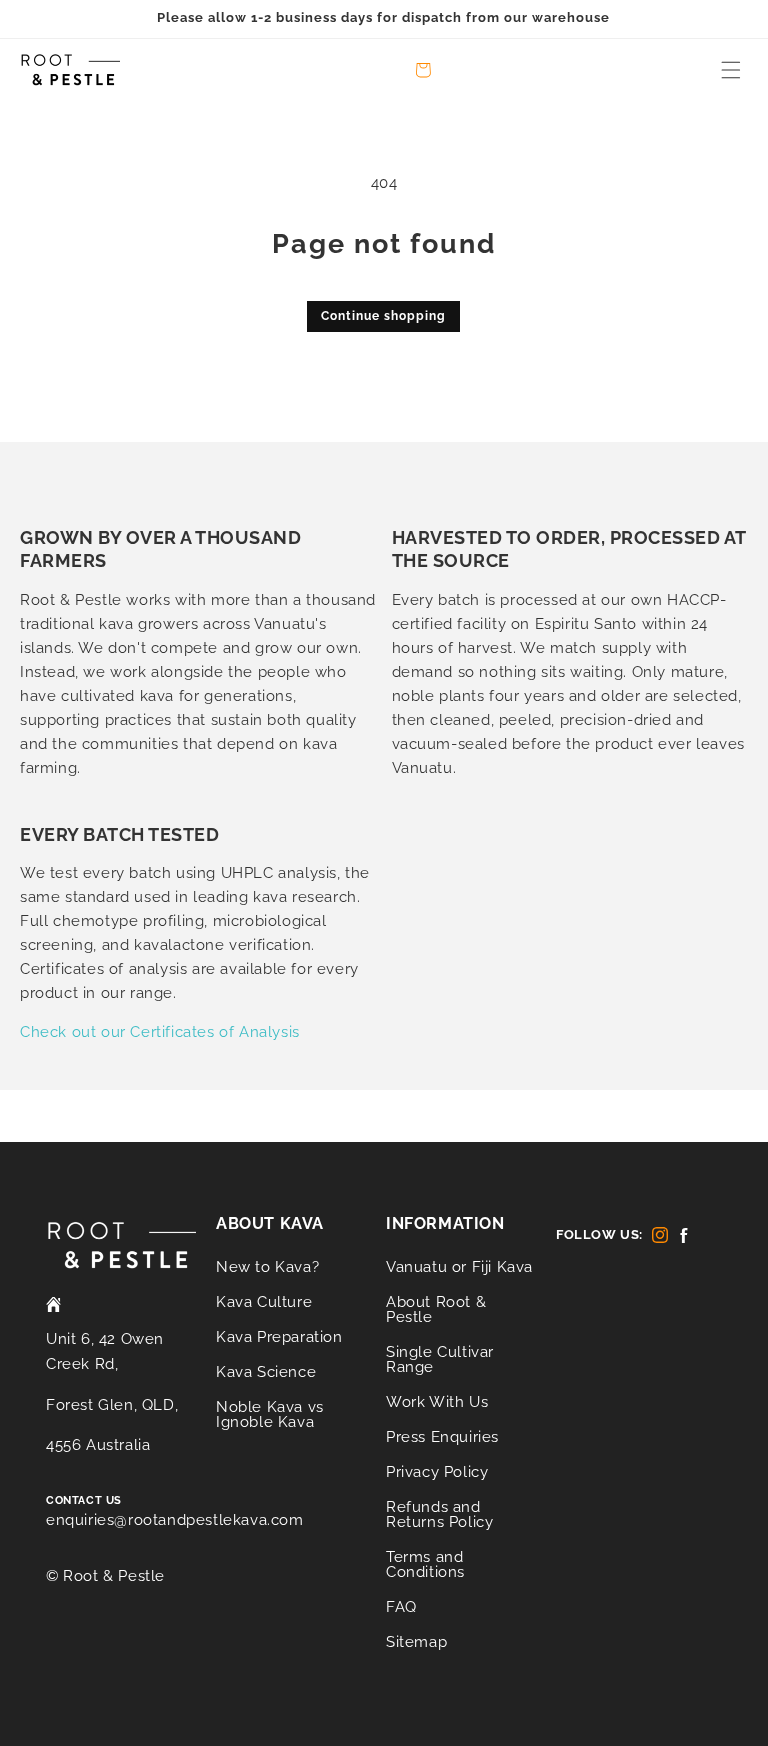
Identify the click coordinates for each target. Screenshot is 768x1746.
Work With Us (437, 1402)
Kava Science (266, 1372)
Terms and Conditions (425, 1564)
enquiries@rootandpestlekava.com (175, 1520)
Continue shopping (383, 316)
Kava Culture (264, 1302)
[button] (731, 70)
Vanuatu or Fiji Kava (459, 1268)
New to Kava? (267, 1268)
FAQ (401, 1607)
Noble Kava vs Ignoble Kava (270, 1414)
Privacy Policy (437, 1472)
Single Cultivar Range (440, 1359)
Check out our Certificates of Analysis (160, 1032)
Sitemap (416, 1642)
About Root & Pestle (436, 1309)
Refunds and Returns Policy (439, 1514)
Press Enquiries (442, 1437)
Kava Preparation (279, 1337)
